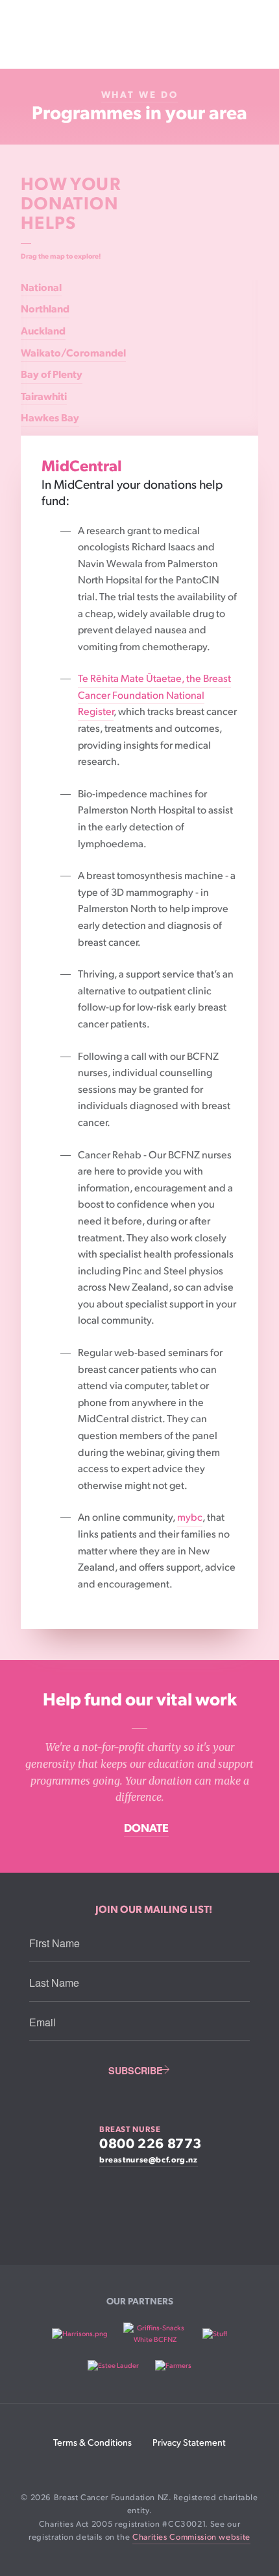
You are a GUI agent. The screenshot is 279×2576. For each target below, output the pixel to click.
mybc (190, 1518)
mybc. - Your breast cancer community (139, 2208)
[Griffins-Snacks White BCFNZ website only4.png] (155, 2334)
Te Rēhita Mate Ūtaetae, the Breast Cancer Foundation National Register (154, 696)
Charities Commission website (191, 2537)
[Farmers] (173, 2366)
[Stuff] (215, 2334)
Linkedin (112, 2468)
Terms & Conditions (92, 2443)
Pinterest (183, 2468)
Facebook (89, 2468)
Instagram (135, 2468)
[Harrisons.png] (80, 2334)
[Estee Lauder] (113, 2366)
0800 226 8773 (151, 2144)
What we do (140, 95)
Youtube (160, 2468)
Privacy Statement (189, 2443)
